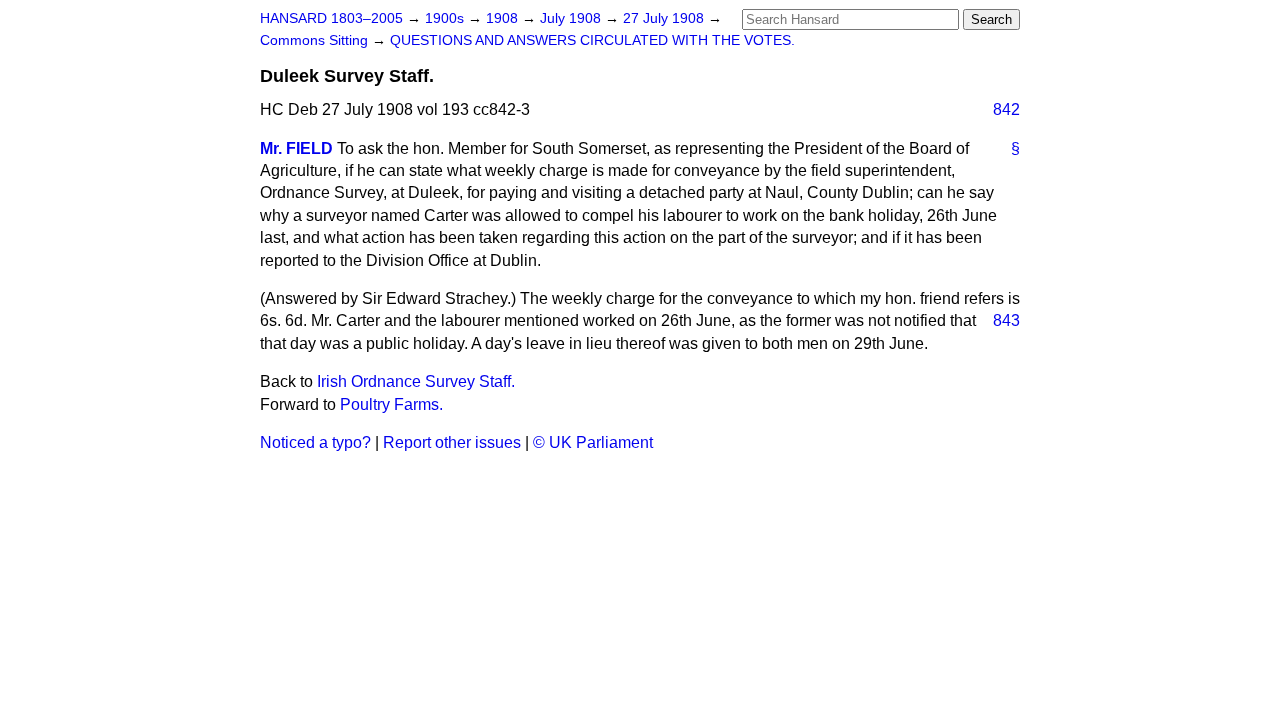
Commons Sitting (316, 40)
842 (1006, 109)
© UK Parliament (593, 442)
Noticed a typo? (315, 442)
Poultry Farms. (391, 404)
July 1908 (572, 18)
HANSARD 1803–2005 (331, 18)
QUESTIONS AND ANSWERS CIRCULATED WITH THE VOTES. (592, 40)
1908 (504, 18)
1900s (446, 18)
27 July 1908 (665, 18)
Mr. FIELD (296, 148)
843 (1006, 320)
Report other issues (452, 442)
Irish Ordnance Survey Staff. (416, 381)
